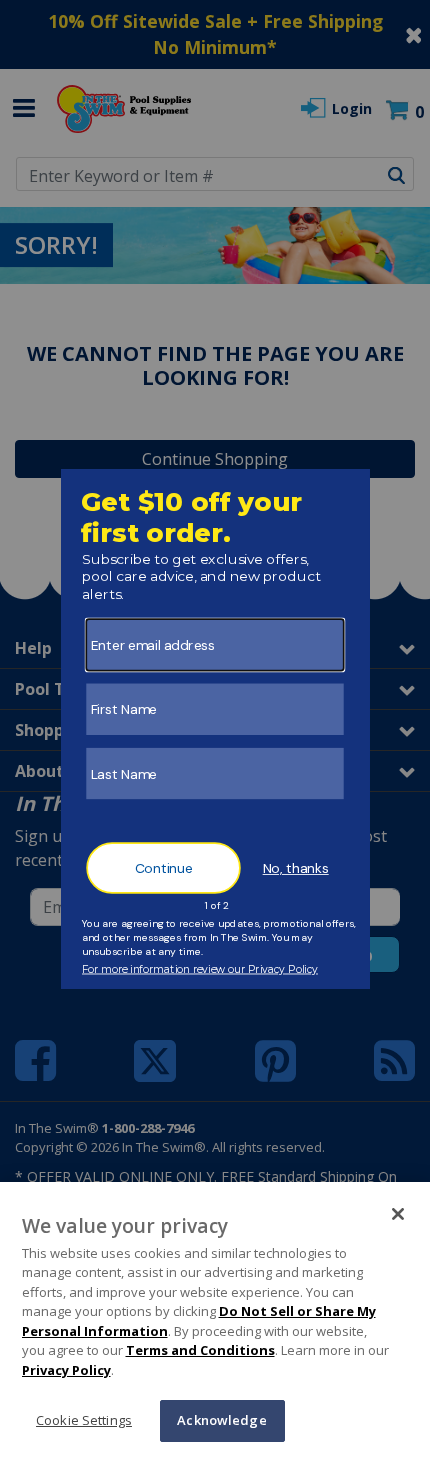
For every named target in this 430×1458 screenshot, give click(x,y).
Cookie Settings (84, 1420)
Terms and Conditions (200, 1350)
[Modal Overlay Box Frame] (215, 729)
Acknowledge (221, 1420)
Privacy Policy (66, 1370)
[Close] (398, 1214)
